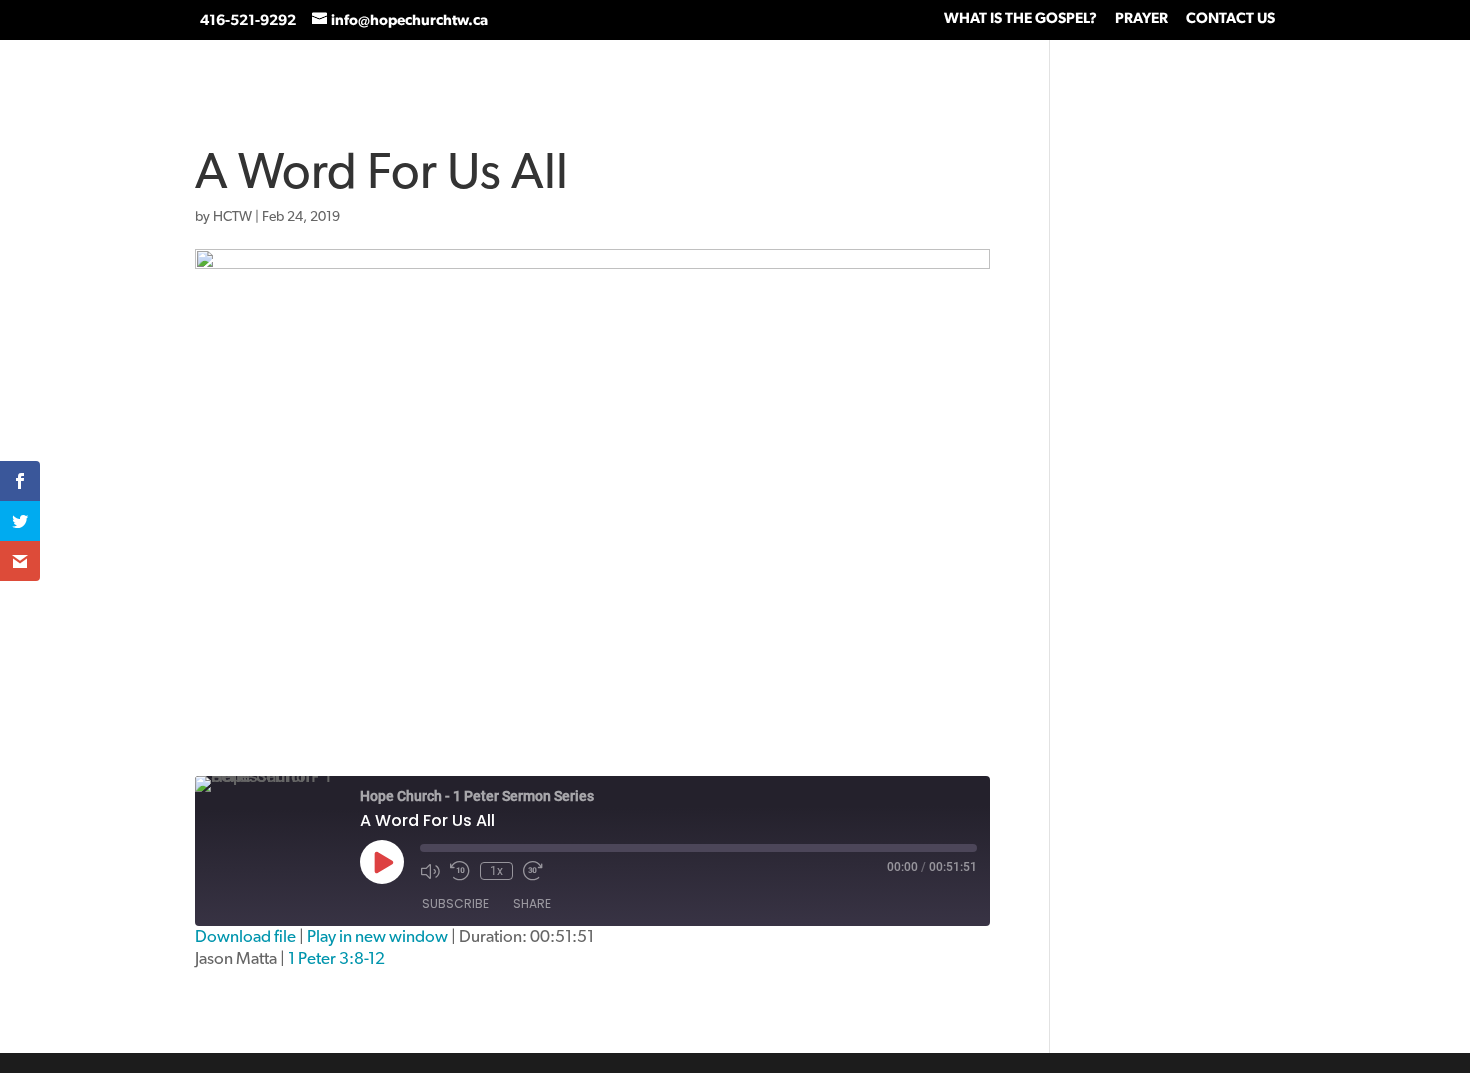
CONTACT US (1230, 18)
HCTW (232, 217)
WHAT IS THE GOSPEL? (1020, 18)
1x (496, 871)
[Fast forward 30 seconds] (533, 871)
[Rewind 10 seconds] (460, 871)
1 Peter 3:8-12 (336, 958)
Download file (245, 936)
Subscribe (455, 903)
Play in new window (377, 936)
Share (532, 903)
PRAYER (1141, 18)
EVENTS (1376, 67)
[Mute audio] (430, 871)
